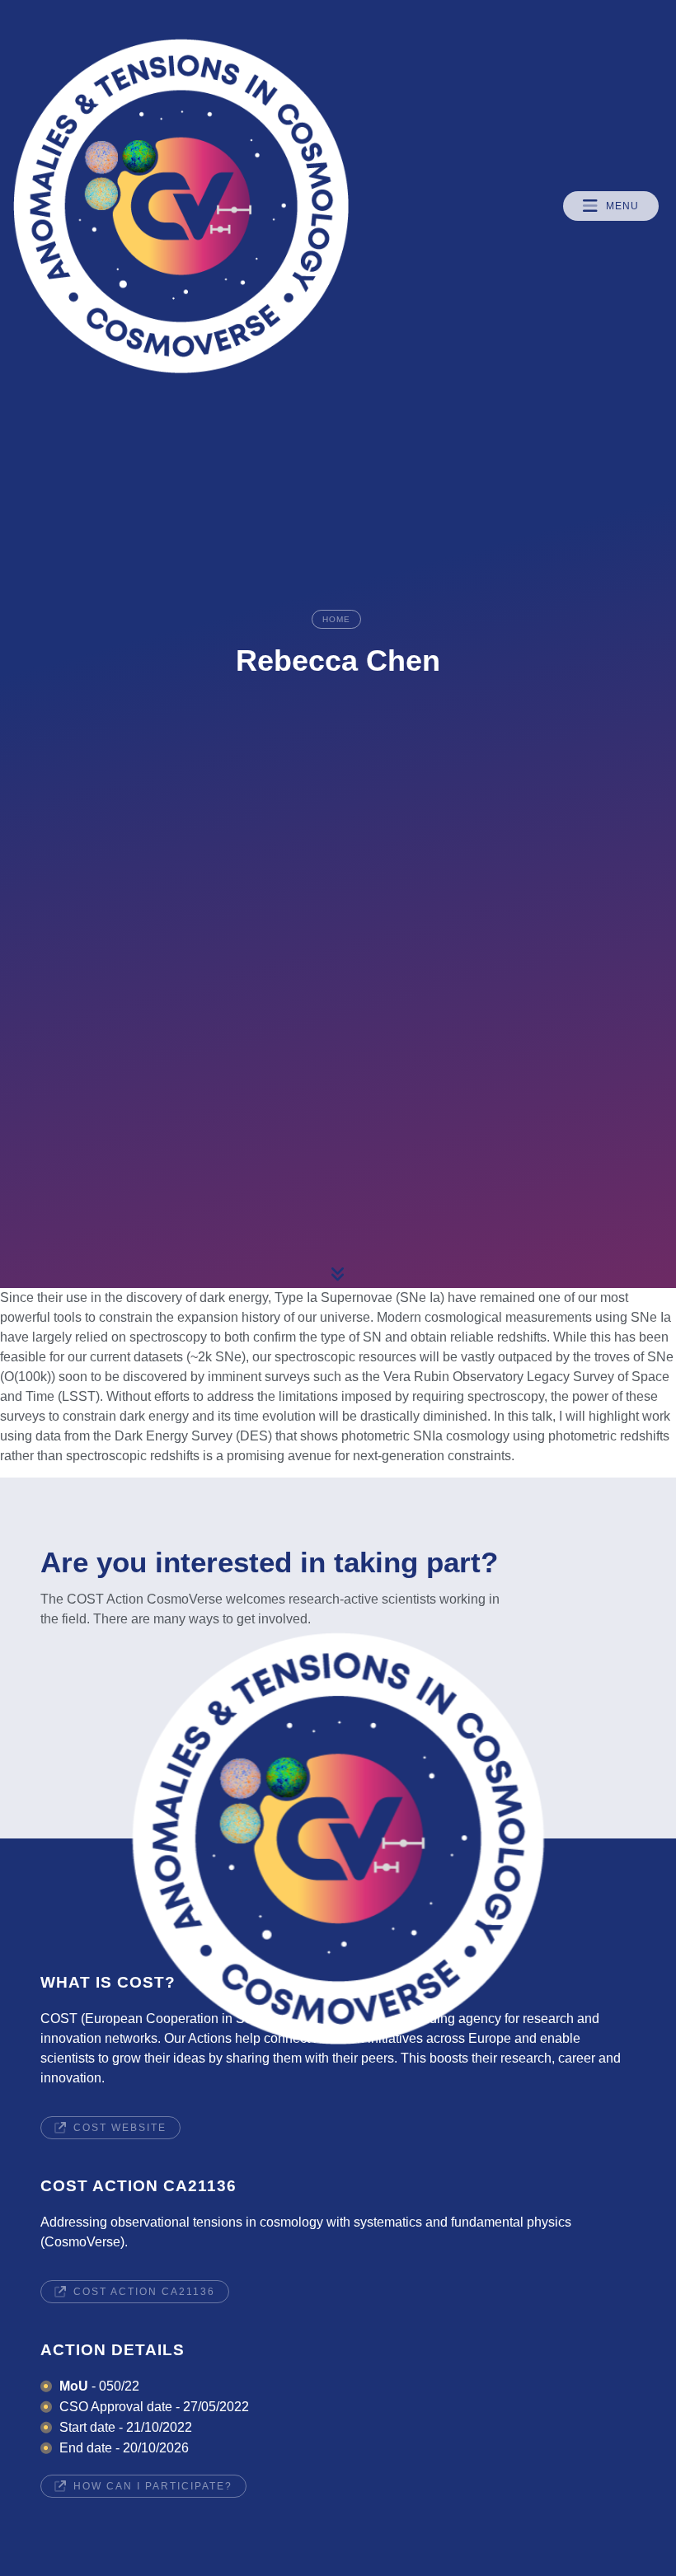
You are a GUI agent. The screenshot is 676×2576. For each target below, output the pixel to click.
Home (336, 619)
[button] (611, 206)
